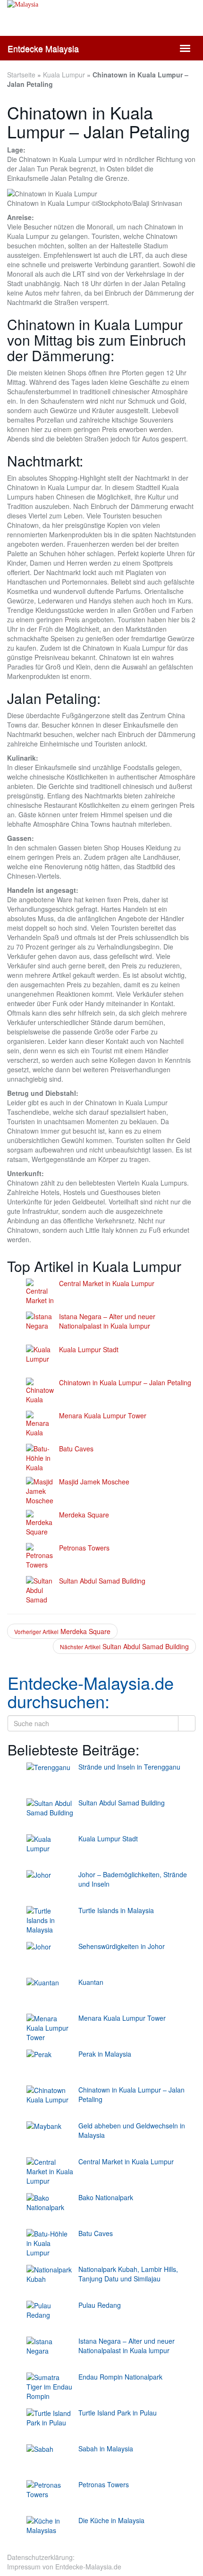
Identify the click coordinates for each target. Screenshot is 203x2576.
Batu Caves (76, 1449)
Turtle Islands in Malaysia (116, 1910)
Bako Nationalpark (106, 2197)
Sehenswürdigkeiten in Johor (122, 1946)
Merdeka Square (84, 1515)
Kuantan (91, 1982)
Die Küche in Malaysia (111, 2520)
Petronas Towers (84, 1548)
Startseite (21, 75)
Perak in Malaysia (105, 2054)
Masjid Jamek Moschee (94, 1482)
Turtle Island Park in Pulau (118, 2413)
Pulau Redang (100, 2305)
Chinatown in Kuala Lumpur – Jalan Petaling (125, 1382)
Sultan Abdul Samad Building (102, 1581)
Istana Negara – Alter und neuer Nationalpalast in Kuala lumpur (107, 1321)
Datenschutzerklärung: (41, 2557)
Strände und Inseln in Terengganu (129, 1767)
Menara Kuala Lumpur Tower (103, 1415)
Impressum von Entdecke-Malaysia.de (64, 2567)
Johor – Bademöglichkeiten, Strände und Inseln (133, 1879)
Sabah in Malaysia (106, 2449)
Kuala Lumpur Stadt (89, 1349)
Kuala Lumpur (64, 75)
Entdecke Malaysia (43, 48)
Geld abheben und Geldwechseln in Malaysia (132, 2130)
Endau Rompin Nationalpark (120, 2377)
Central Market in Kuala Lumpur (107, 1283)
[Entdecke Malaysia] (101, 24)
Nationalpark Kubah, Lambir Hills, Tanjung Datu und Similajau (128, 2274)
